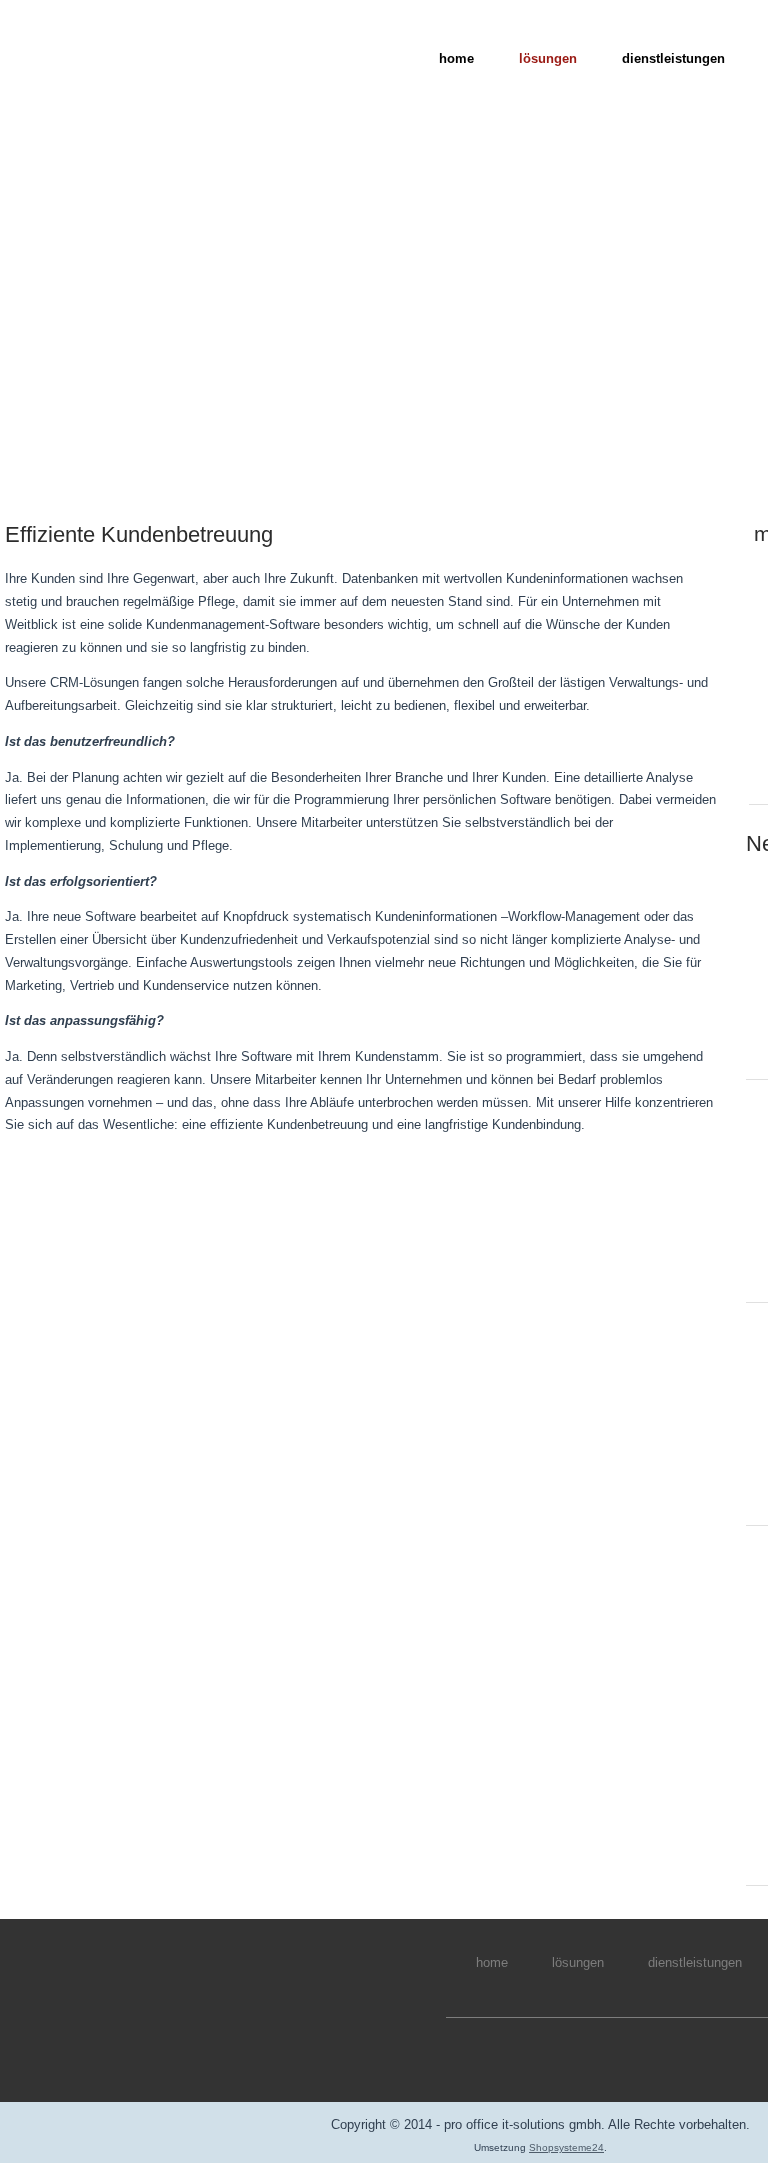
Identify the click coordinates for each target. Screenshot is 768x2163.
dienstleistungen (673, 58)
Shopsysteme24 (566, 2147)
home (456, 58)
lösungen (548, 58)
